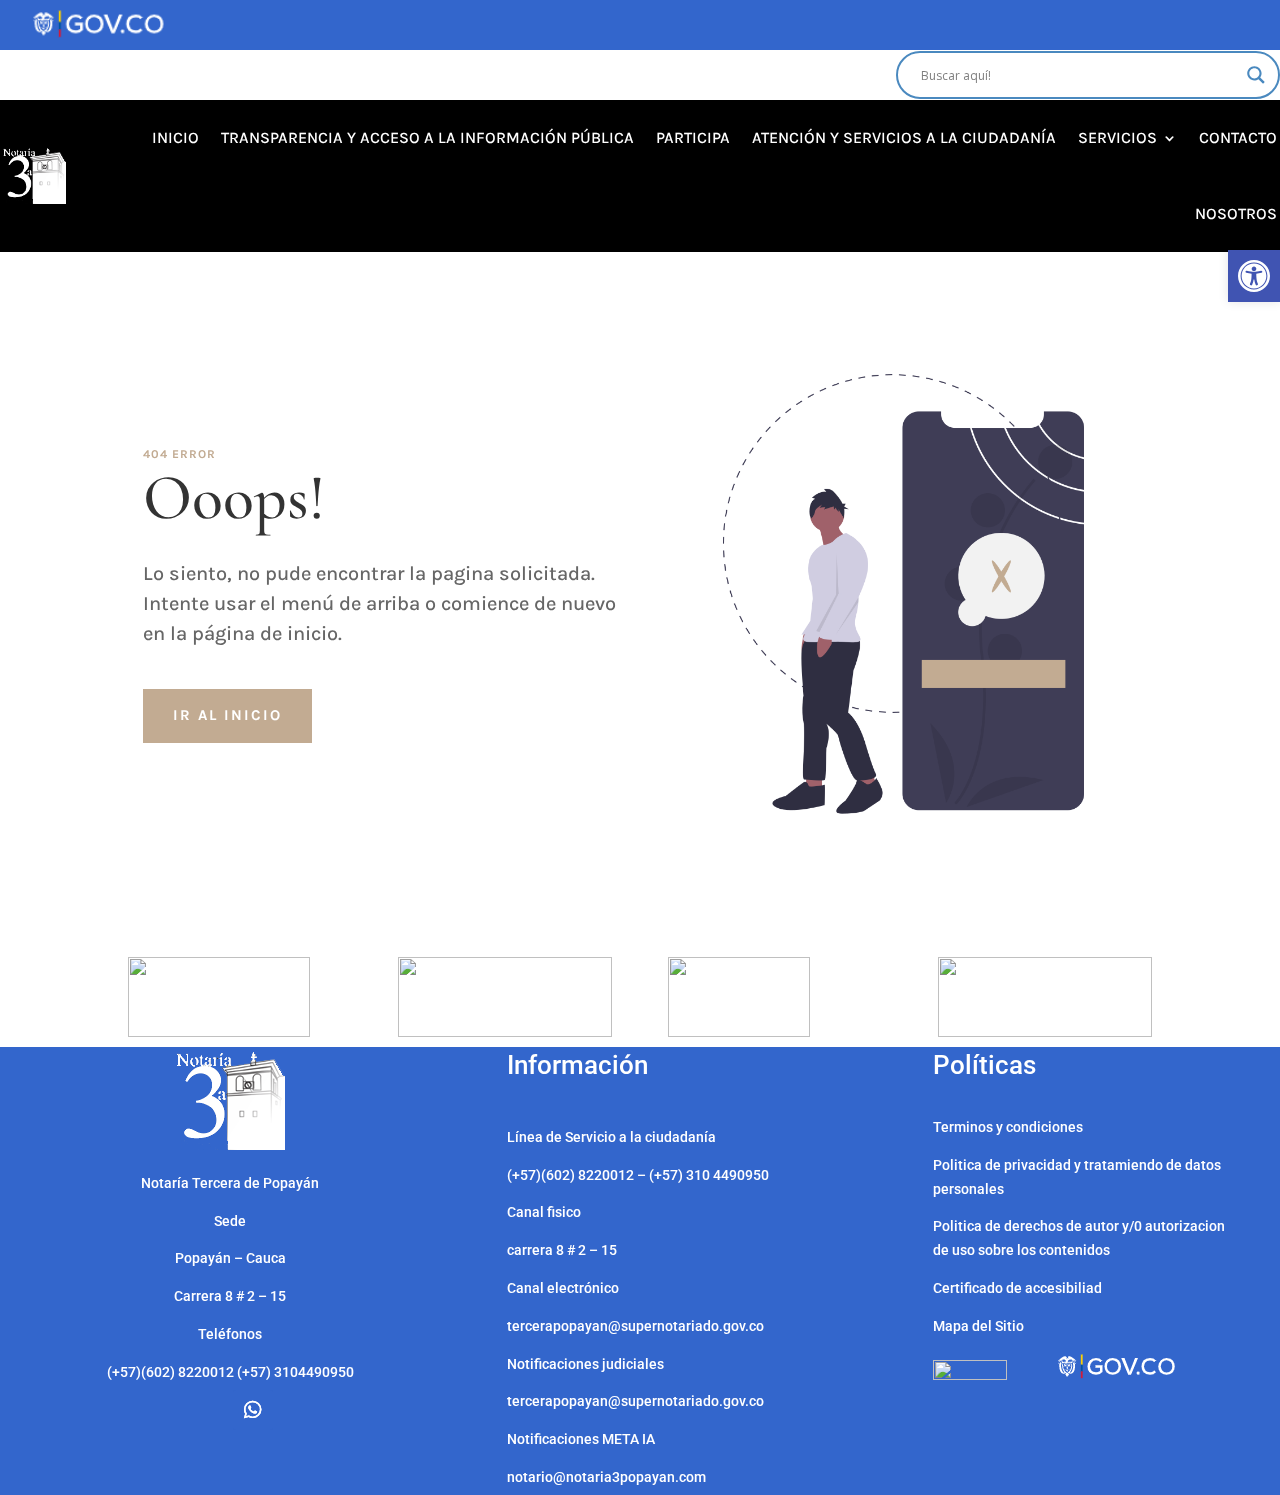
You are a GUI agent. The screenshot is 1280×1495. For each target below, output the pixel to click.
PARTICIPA (693, 137)
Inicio (175, 137)
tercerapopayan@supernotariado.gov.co (635, 1401)
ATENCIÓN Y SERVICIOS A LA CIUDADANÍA (904, 137)
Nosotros (1236, 213)
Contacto (1238, 137)
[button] (1254, 276)
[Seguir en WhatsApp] (253, 1410)
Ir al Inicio (227, 715)
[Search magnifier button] (1256, 75)
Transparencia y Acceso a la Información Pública (427, 137)
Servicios (1117, 137)
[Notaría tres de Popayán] (230, 1145)
